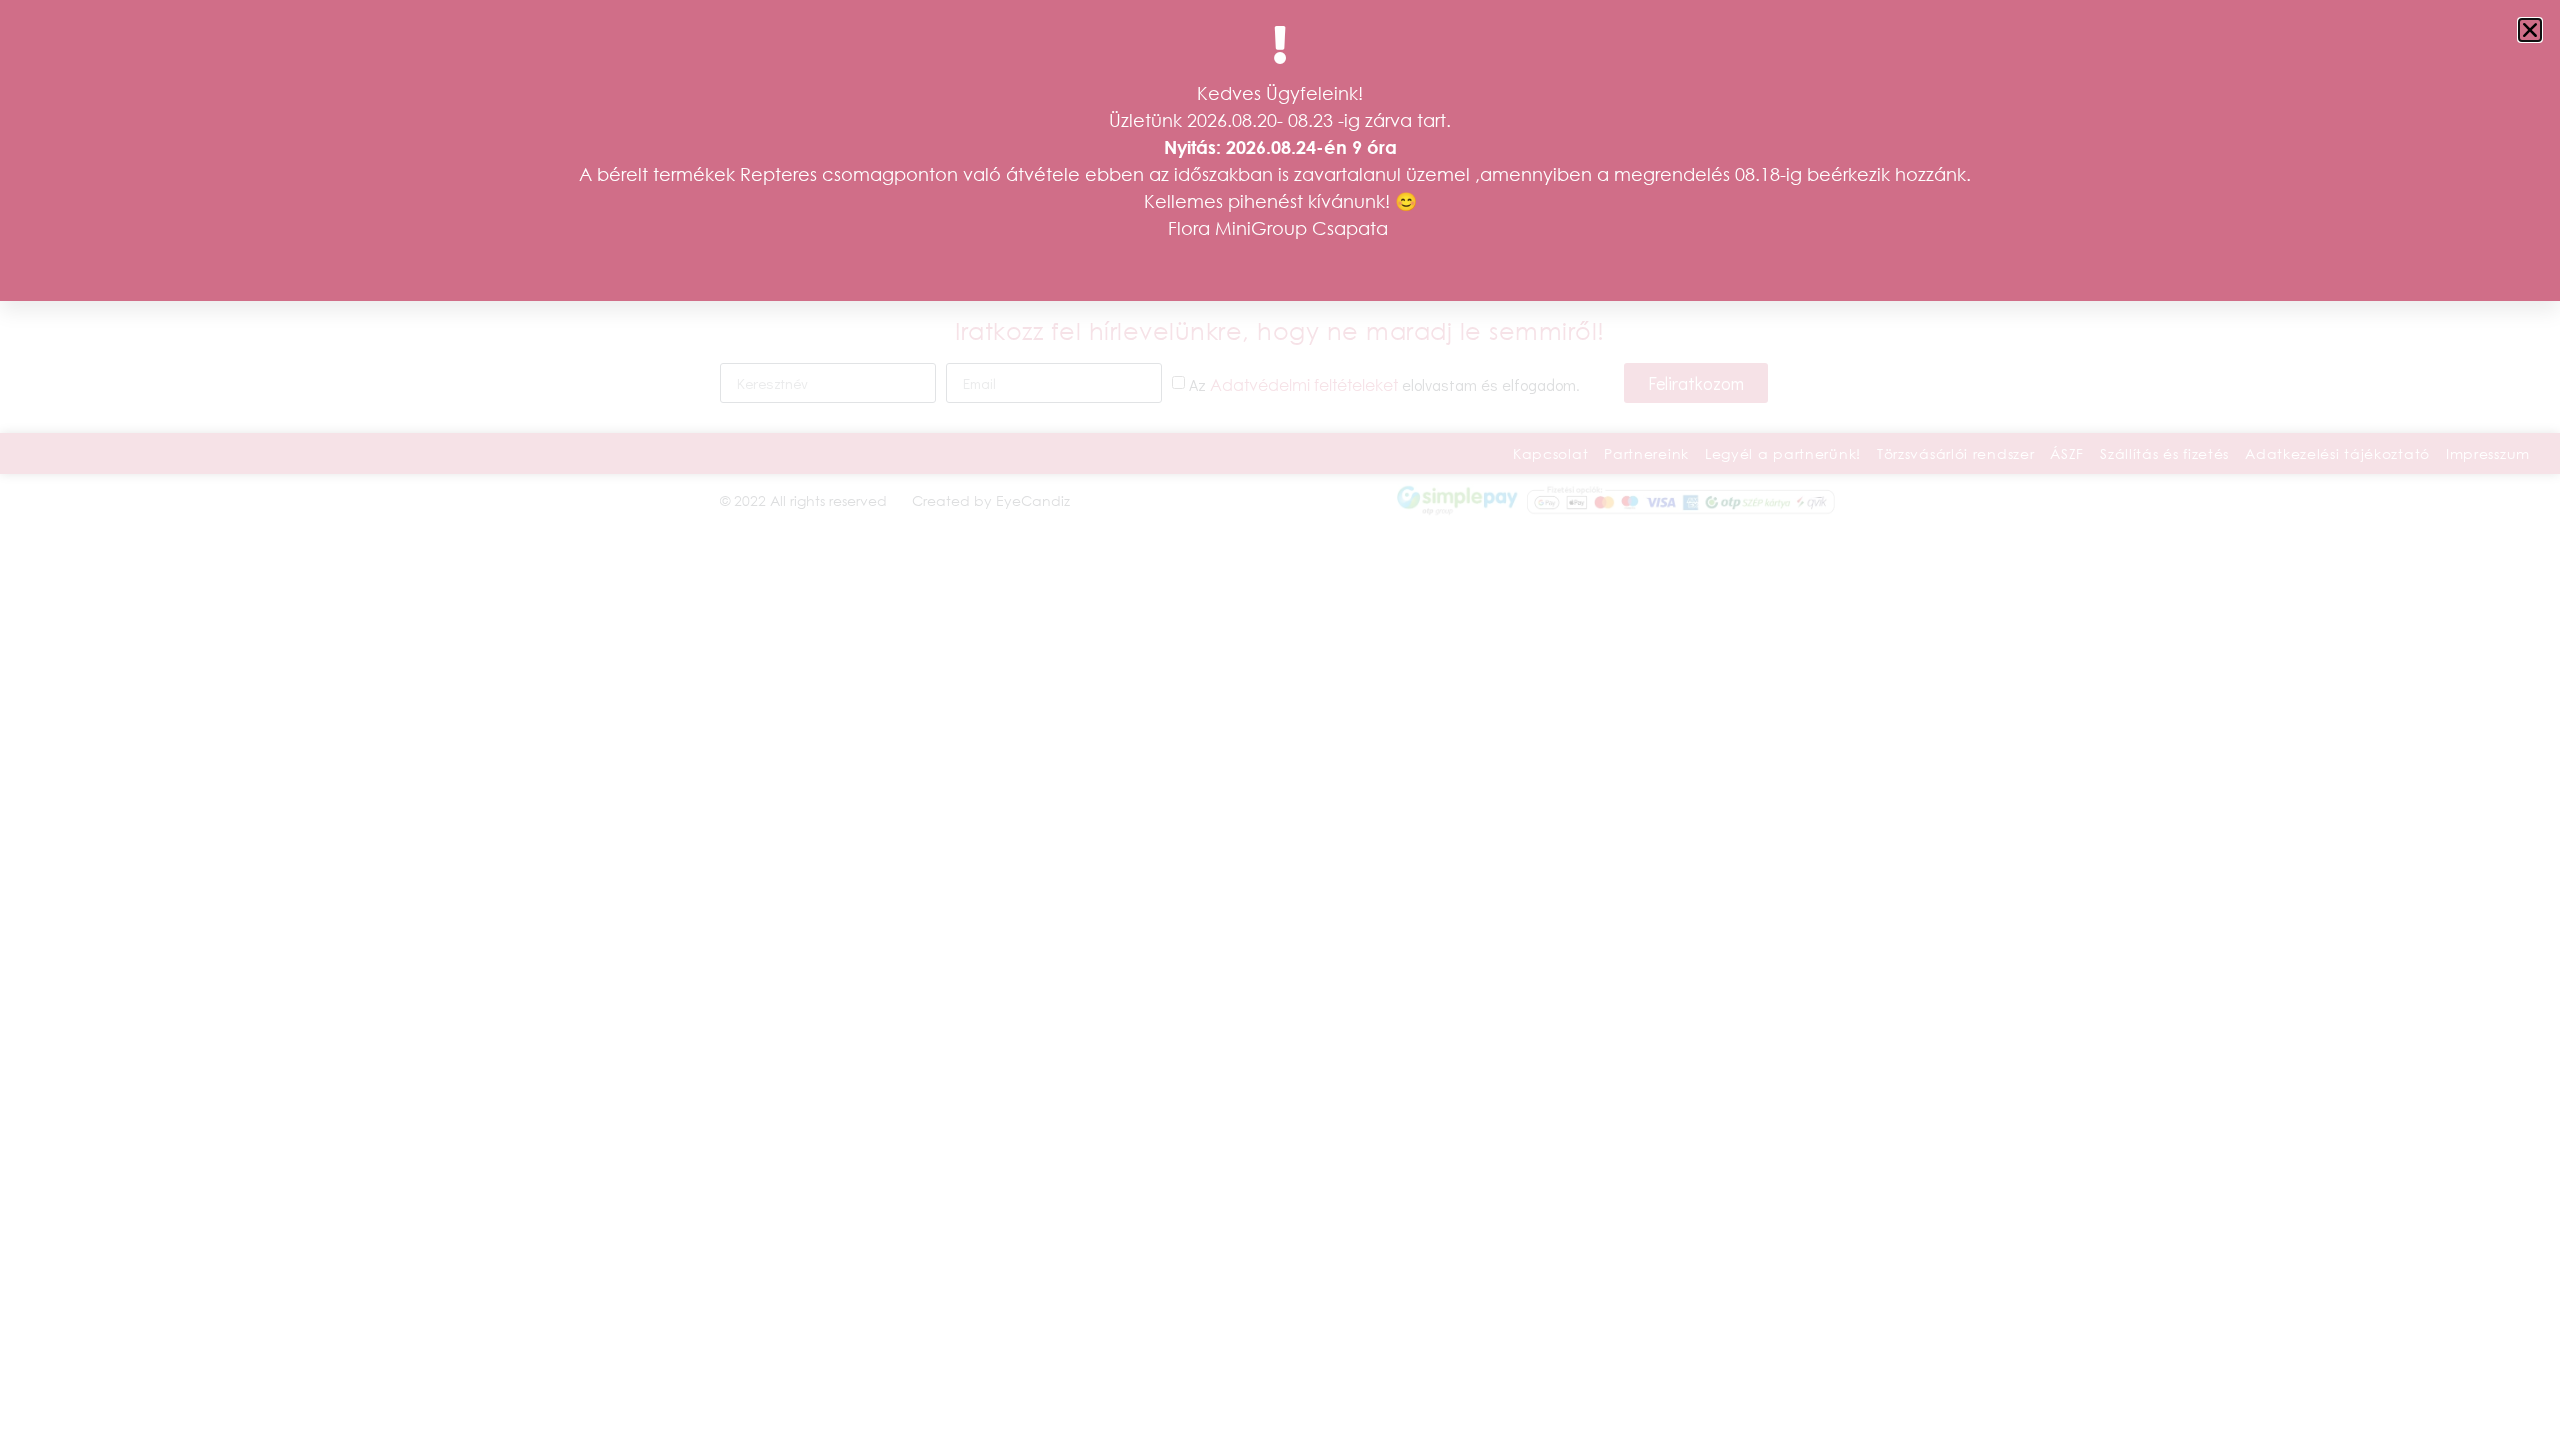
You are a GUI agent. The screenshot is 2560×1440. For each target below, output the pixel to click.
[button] (2530, 30)
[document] (1280, 720)
